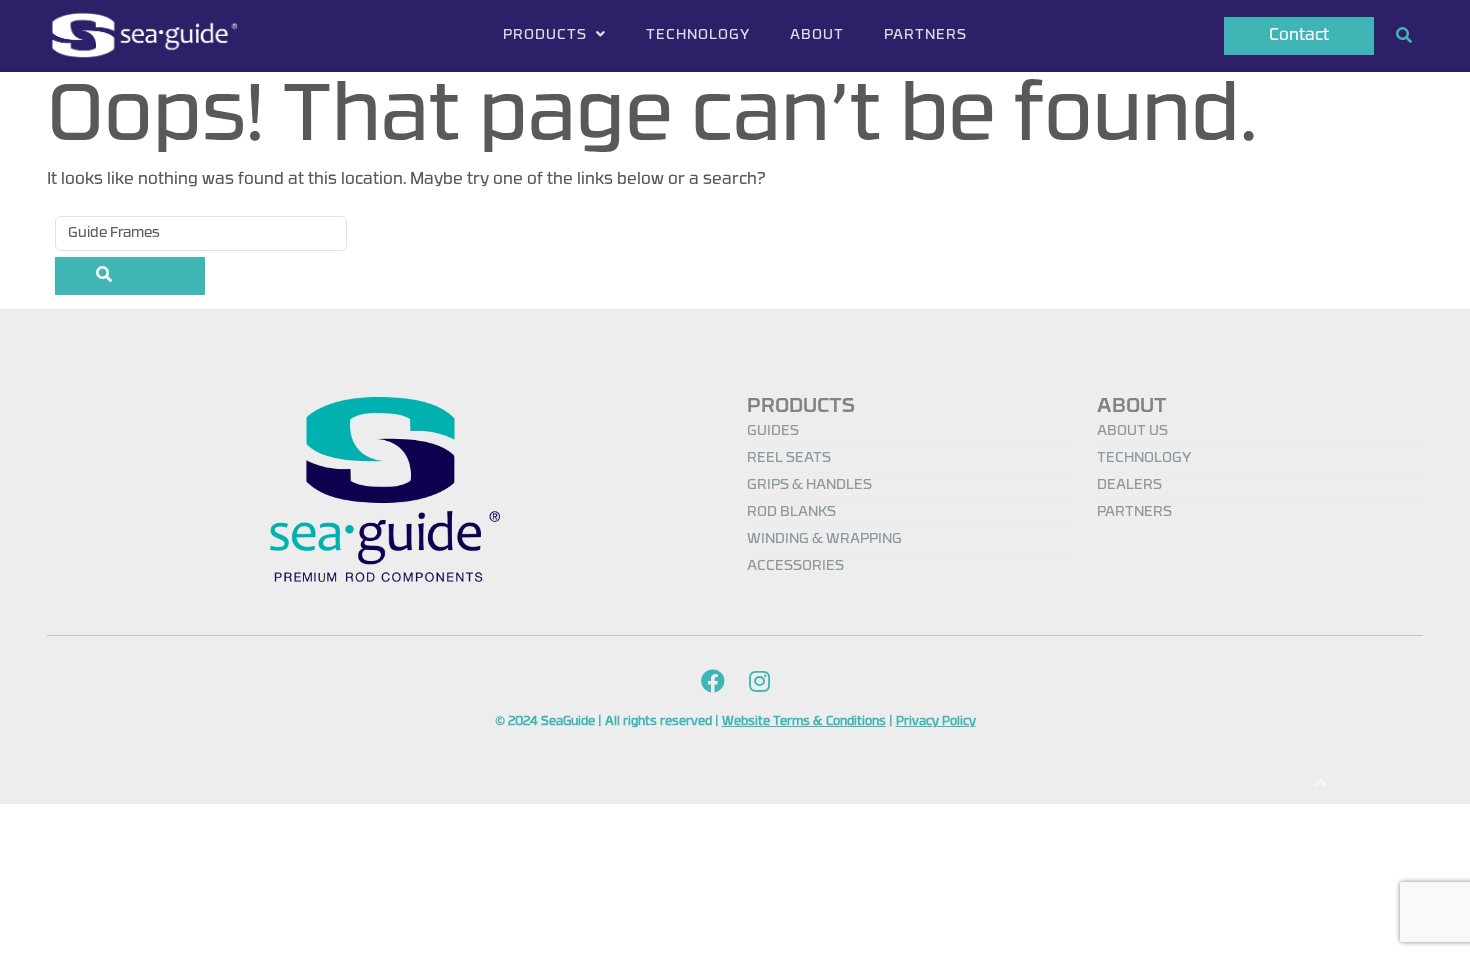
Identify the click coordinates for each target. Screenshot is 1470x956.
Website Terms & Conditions (804, 722)
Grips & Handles (809, 485)
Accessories (795, 566)
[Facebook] (713, 683)
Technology (698, 35)
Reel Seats (789, 458)
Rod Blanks (791, 512)
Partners (925, 35)
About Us (1132, 431)
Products (547, 35)
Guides (773, 431)
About (817, 35)
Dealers (1129, 485)
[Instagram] (759, 683)
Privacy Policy (936, 722)
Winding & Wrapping (824, 539)
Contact (1299, 36)
